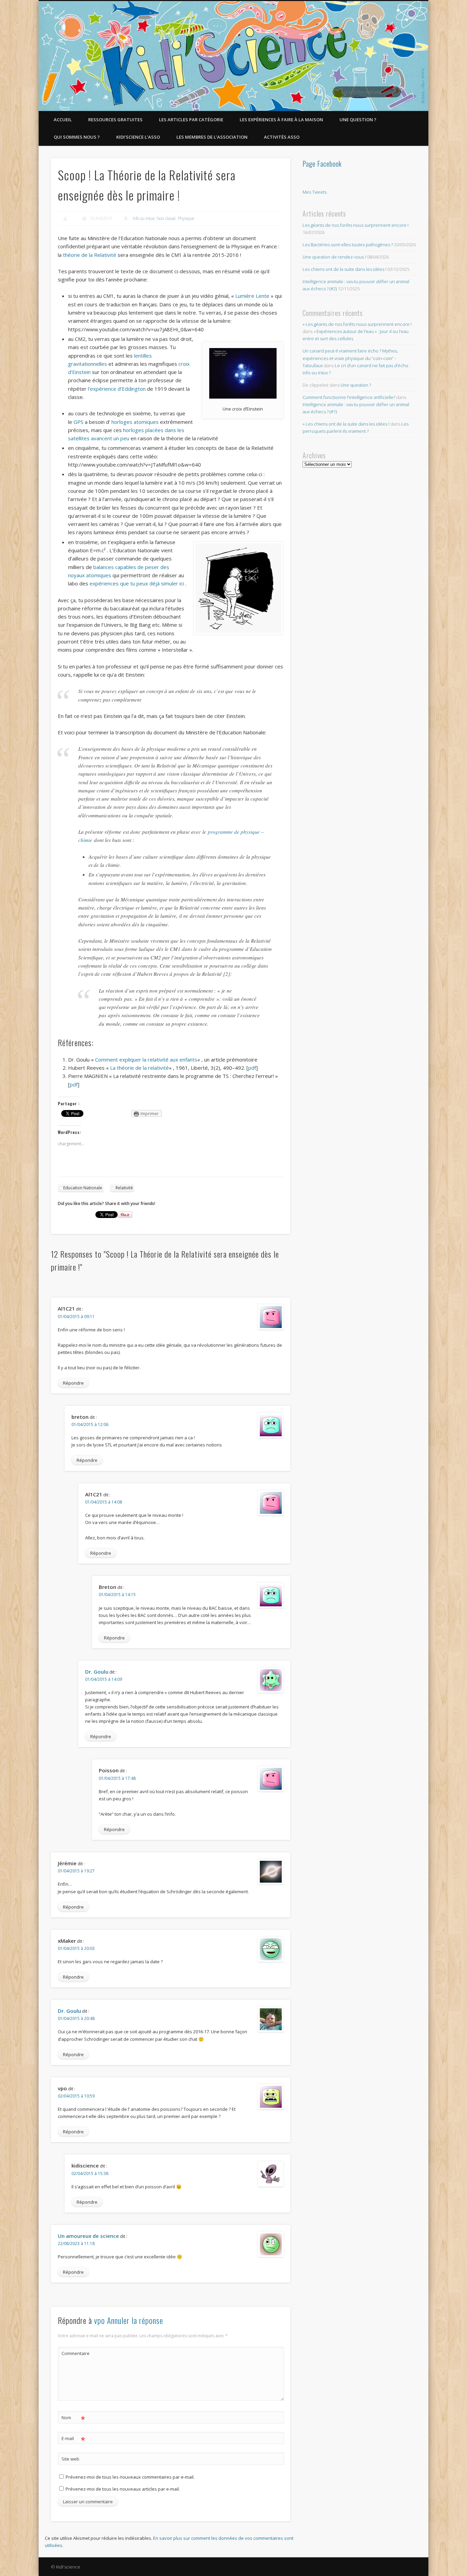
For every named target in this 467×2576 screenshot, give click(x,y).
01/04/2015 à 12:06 (90, 1424)
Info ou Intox (144, 218)
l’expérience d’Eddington (117, 389)
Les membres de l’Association (212, 137)
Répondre (73, 1383)
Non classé (166, 218)
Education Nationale (83, 1188)
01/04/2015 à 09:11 (76, 1317)
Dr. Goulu (97, 1672)
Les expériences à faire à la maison (281, 120)
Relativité (124, 1188)
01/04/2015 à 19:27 (76, 1871)
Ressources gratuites (115, 120)
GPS (78, 422)
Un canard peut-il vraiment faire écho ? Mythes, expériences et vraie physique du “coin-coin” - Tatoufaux (350, 358)
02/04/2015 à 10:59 (76, 2096)
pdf (252, 1068)
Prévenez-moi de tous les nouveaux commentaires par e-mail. (130, 2477)
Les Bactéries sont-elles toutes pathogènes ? (348, 245)
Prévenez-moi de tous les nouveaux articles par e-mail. (123, 2489)
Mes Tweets (315, 192)
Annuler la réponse (135, 2320)
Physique (186, 218)
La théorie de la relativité (139, 1068)
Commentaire (74, 2353)
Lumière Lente (252, 296)
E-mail (73, 2439)
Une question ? (358, 120)
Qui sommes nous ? (77, 137)
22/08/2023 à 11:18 (76, 2243)
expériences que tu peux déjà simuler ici (137, 583)
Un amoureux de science (88, 2236)
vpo (99, 2320)
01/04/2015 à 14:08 (104, 1502)
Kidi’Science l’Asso (138, 137)
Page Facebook (322, 164)
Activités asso (282, 137)
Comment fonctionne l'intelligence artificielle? (349, 397)
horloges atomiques (135, 422)
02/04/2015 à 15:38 (90, 2173)
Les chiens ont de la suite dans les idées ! (344, 269)
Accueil (63, 120)
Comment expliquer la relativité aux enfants (146, 1060)
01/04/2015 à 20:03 (76, 1948)
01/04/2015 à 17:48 (117, 1778)
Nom (73, 2419)
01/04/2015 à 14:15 (117, 1595)
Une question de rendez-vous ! (334, 257)
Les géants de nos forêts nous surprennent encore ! (356, 225)
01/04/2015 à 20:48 (76, 2018)
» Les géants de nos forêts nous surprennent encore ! (357, 324)
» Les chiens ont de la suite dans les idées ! (346, 424)
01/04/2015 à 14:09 (104, 1679)
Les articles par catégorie (191, 120)
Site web (70, 2459)
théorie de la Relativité (90, 255)
